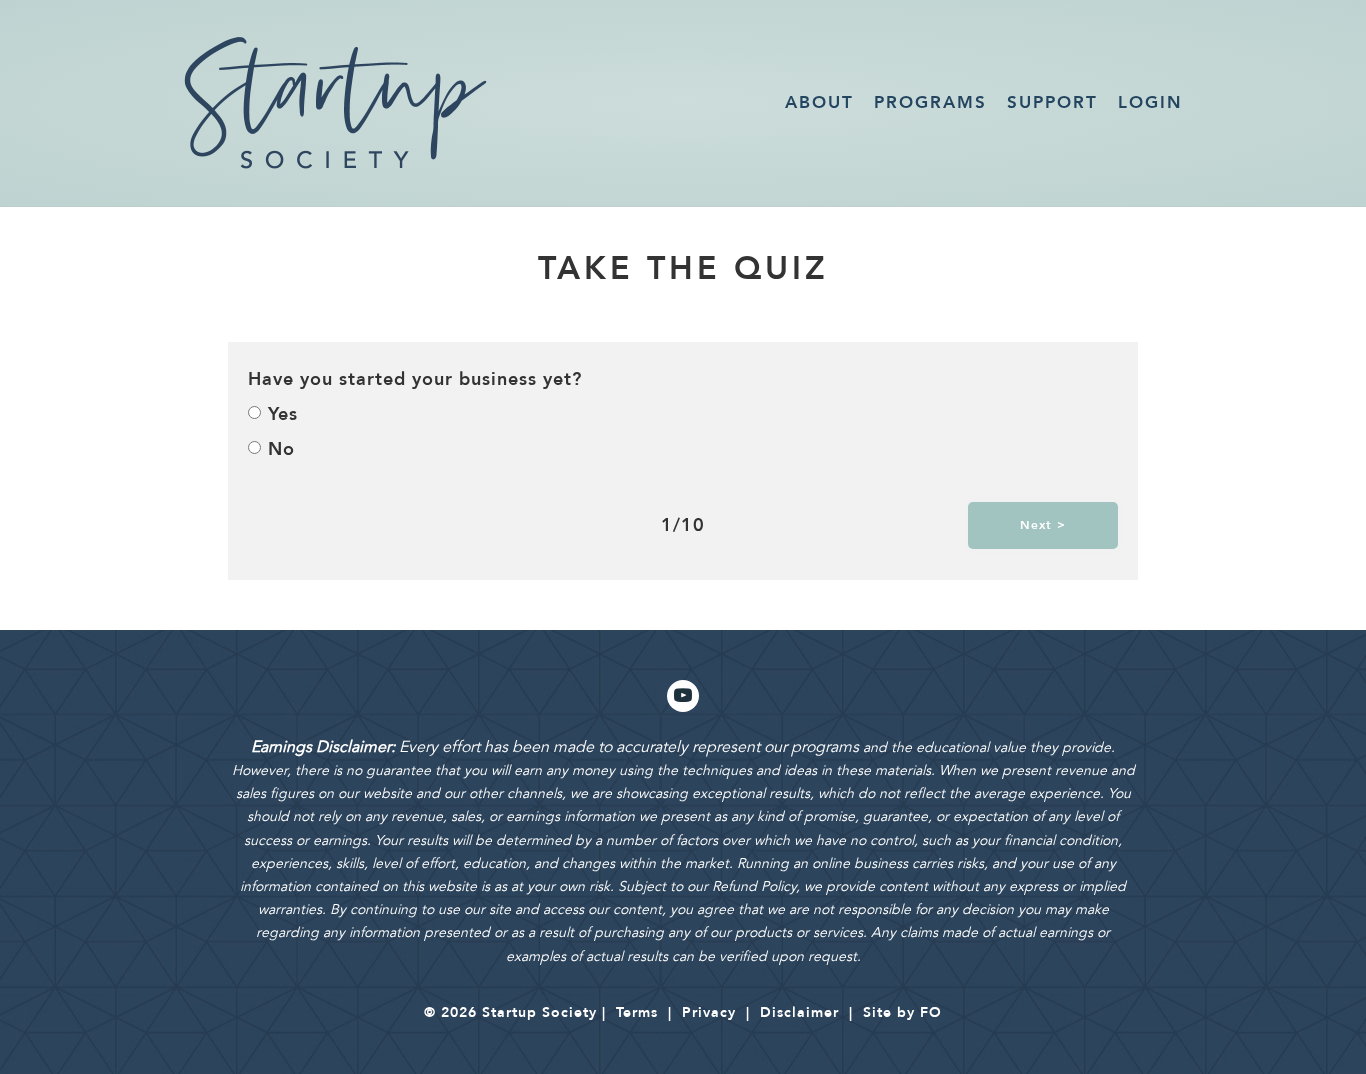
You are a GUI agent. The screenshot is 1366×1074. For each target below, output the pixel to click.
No (281, 449)
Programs (930, 102)
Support (1052, 102)
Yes (283, 414)
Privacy (709, 1012)
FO (931, 1012)
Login (1150, 102)
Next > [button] (1043, 525)
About (819, 102)
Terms (637, 1012)
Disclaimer (799, 1012)
